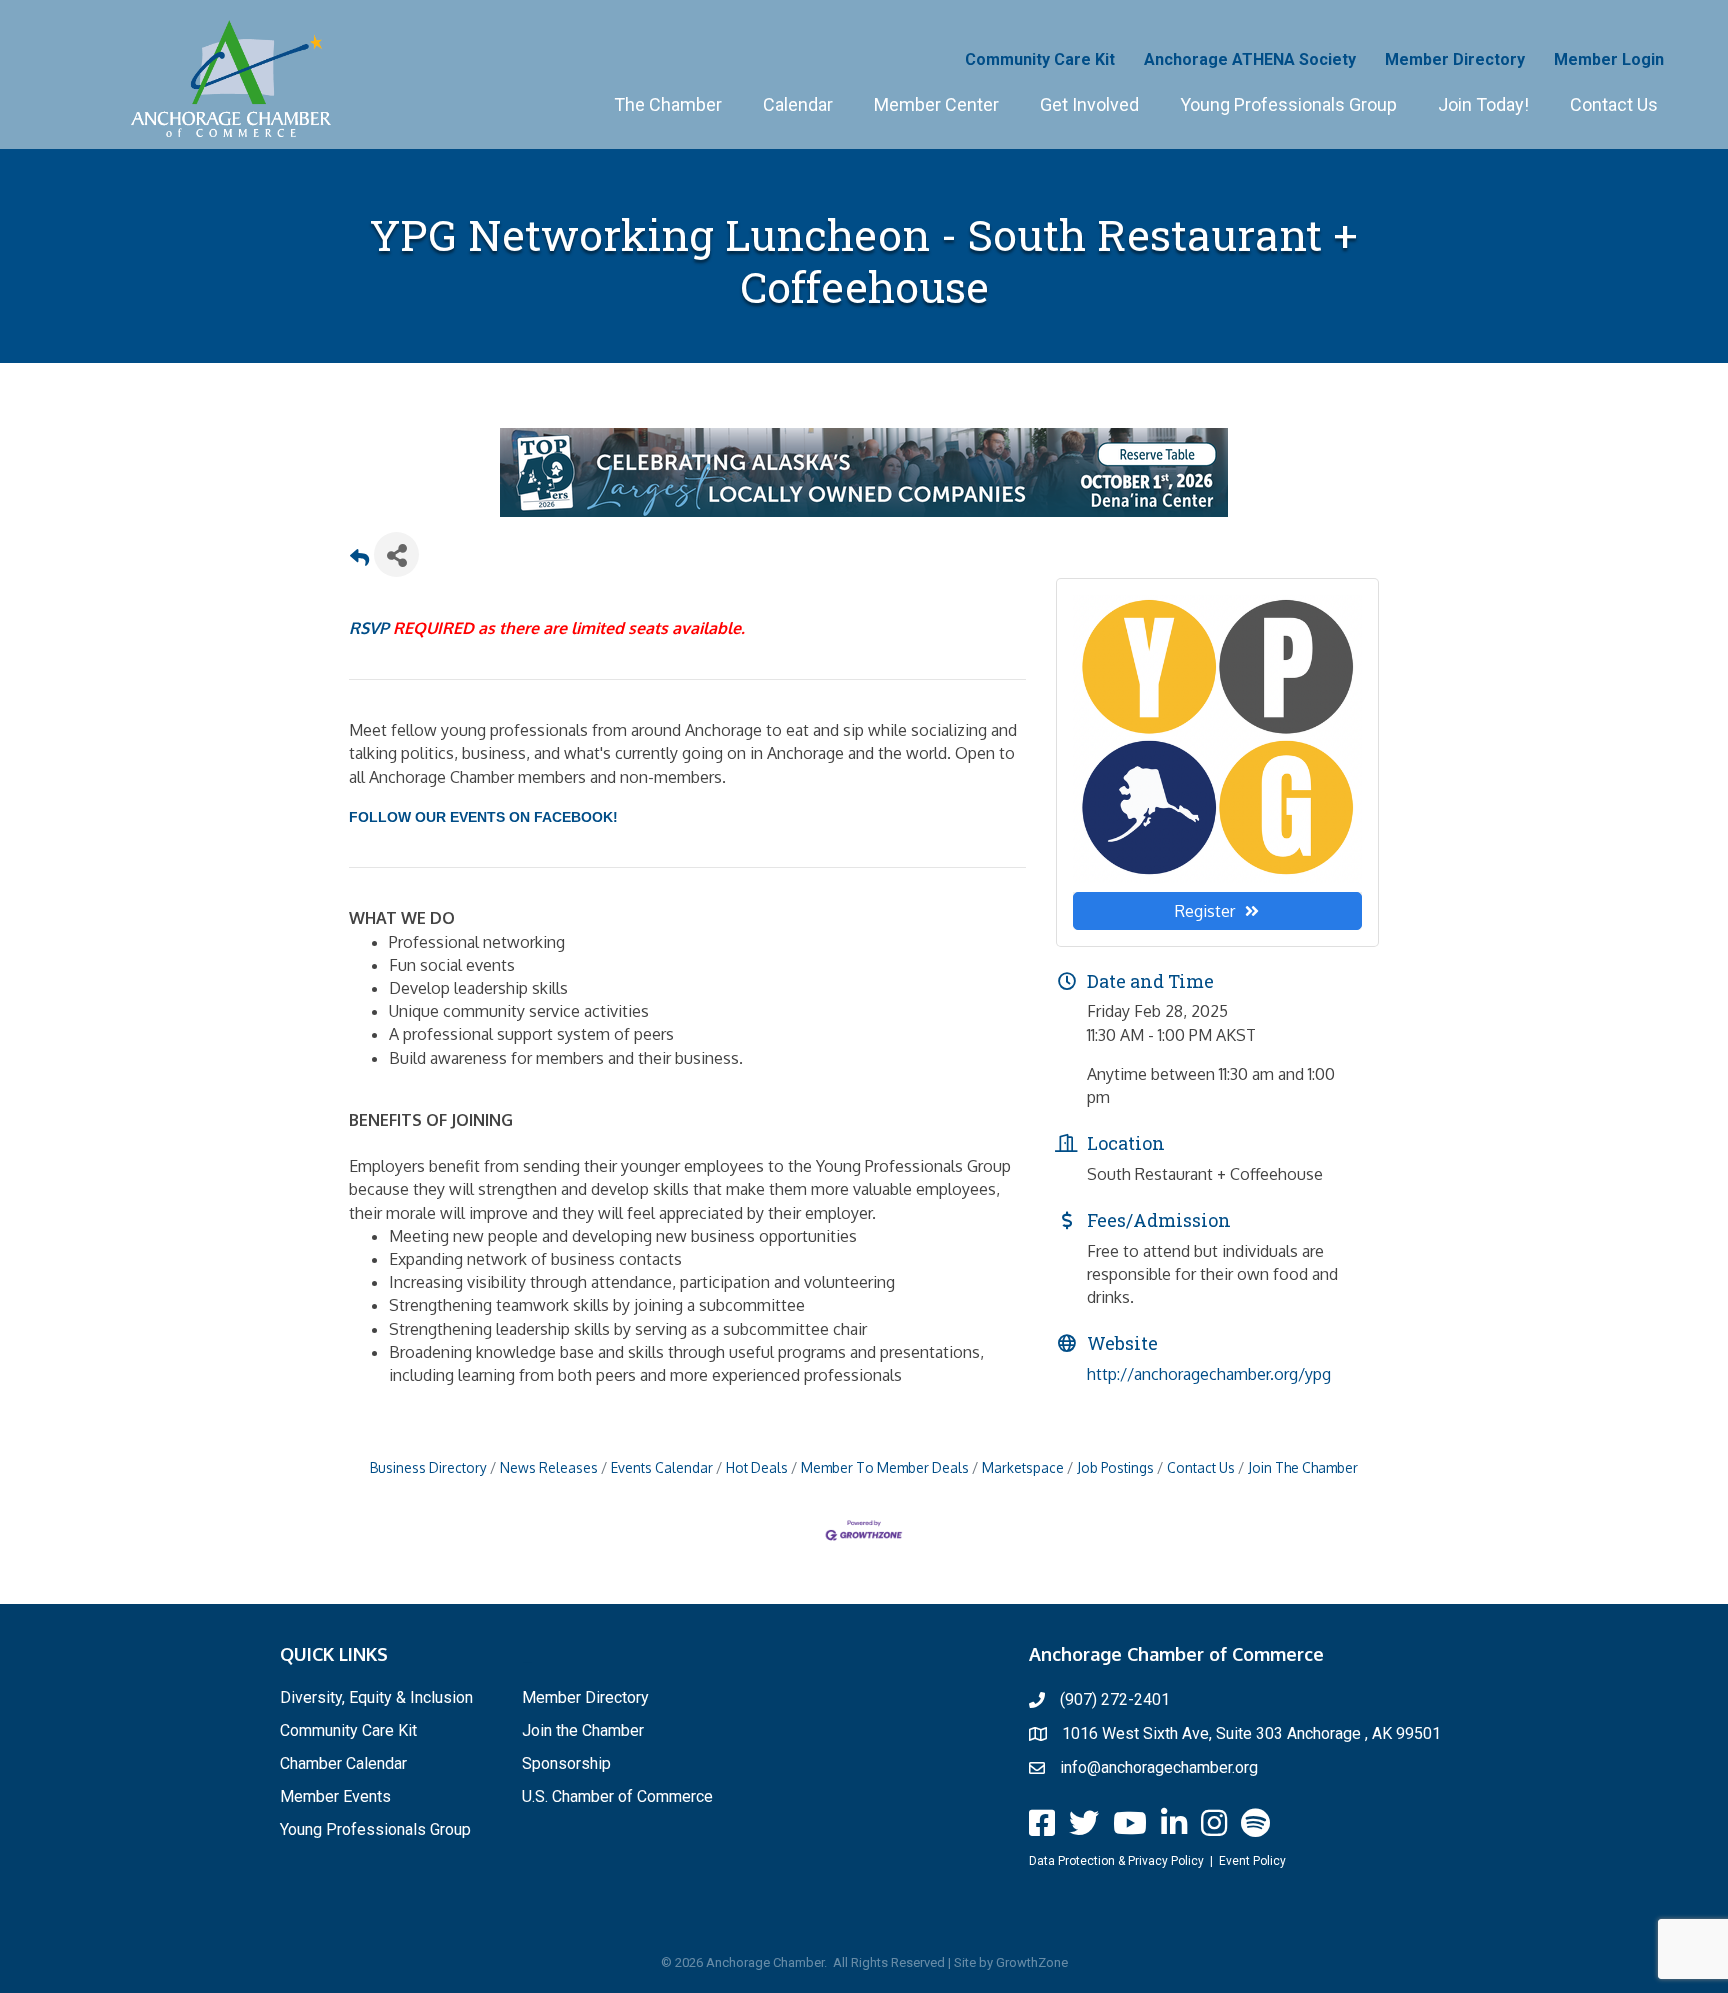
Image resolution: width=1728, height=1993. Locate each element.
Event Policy (1252, 1861)
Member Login (1609, 59)
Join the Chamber (583, 1730)
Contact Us (1614, 104)
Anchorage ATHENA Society (1250, 59)
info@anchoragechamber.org (1159, 1767)
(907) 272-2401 (1115, 1699)
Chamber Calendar (343, 1763)
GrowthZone (1032, 1962)
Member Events (335, 1796)
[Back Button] (359, 560)
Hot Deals (757, 1467)
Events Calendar (662, 1467)
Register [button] (1205, 911)
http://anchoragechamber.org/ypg (1209, 1374)
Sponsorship (566, 1763)
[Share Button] (396, 554)
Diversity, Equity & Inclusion (376, 1697)
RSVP (369, 628)
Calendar (798, 104)
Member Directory (1455, 59)
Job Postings (1115, 1467)
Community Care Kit (1040, 59)
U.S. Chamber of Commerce (617, 1796)
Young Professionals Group (1288, 104)
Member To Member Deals (885, 1467)
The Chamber (668, 104)
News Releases (549, 1467)
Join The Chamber (1303, 1467)
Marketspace (1023, 1467)
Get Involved (1089, 104)
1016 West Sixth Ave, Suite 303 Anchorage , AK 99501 (1251, 1733)
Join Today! (1483, 104)
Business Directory (428, 1467)
